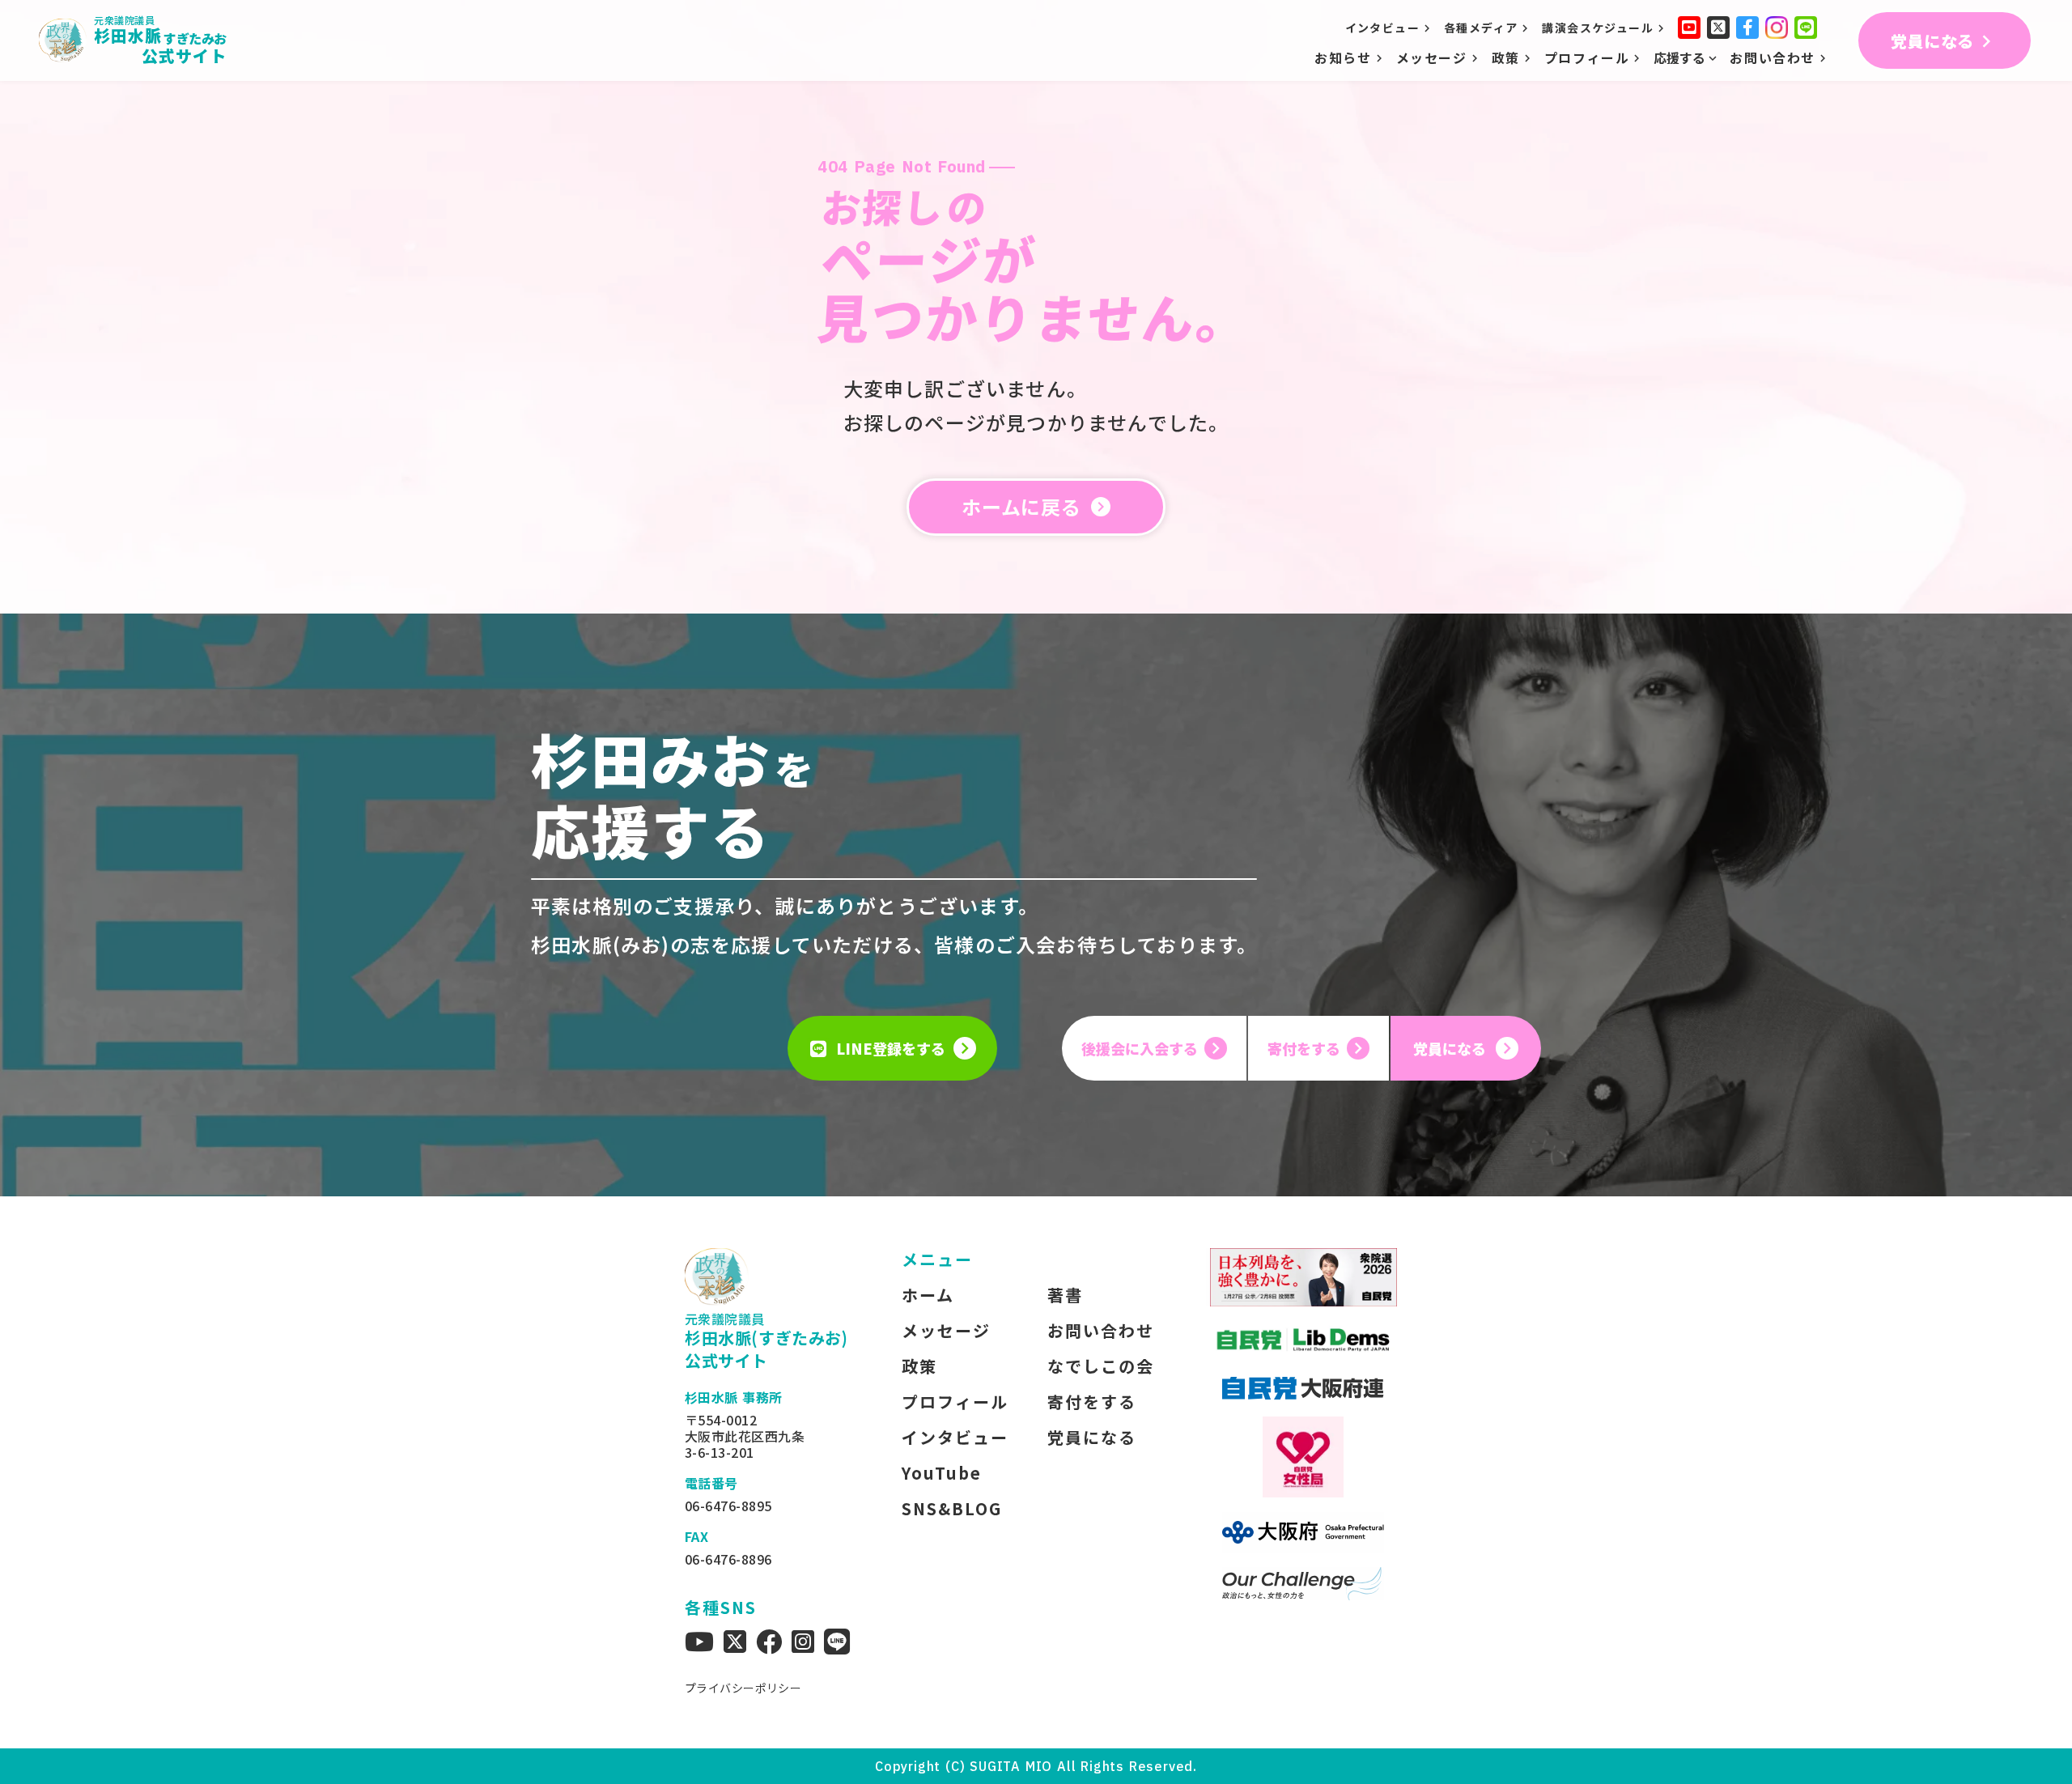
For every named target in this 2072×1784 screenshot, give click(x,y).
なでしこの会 (1101, 1366)
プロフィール (955, 1402)
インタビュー (955, 1438)
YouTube (942, 1473)
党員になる (1092, 1438)
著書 (1065, 1295)
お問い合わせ (1101, 1331)
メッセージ (946, 1331)
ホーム (928, 1295)
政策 (919, 1366)
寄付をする (1092, 1402)
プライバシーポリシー (743, 1688)
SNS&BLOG (952, 1509)
